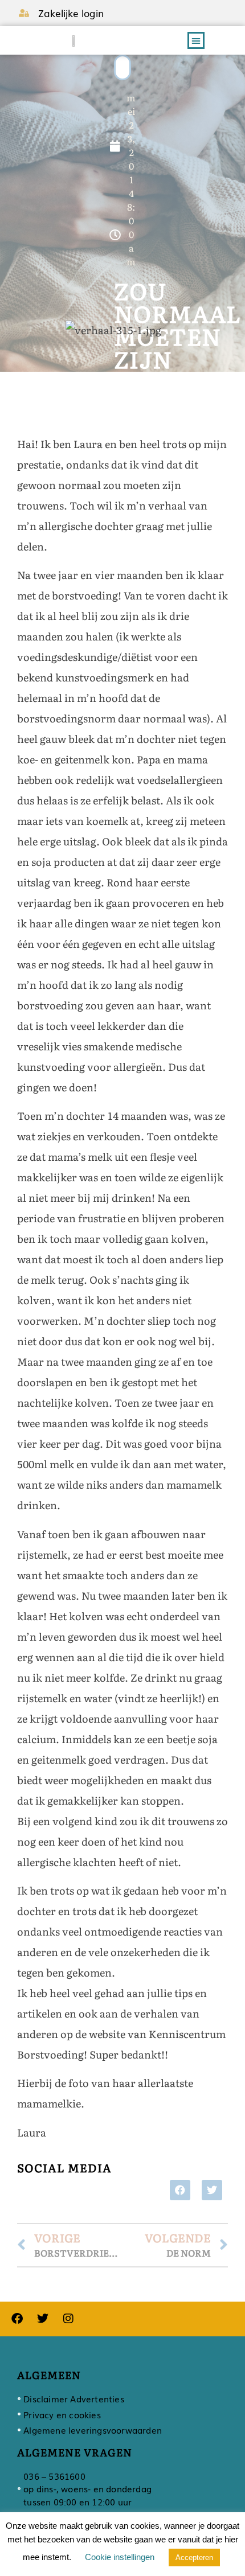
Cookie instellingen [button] (120, 2557)
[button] (196, 40)
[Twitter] (43, 2319)
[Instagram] (68, 2319)
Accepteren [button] (194, 2557)
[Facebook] (17, 2319)
